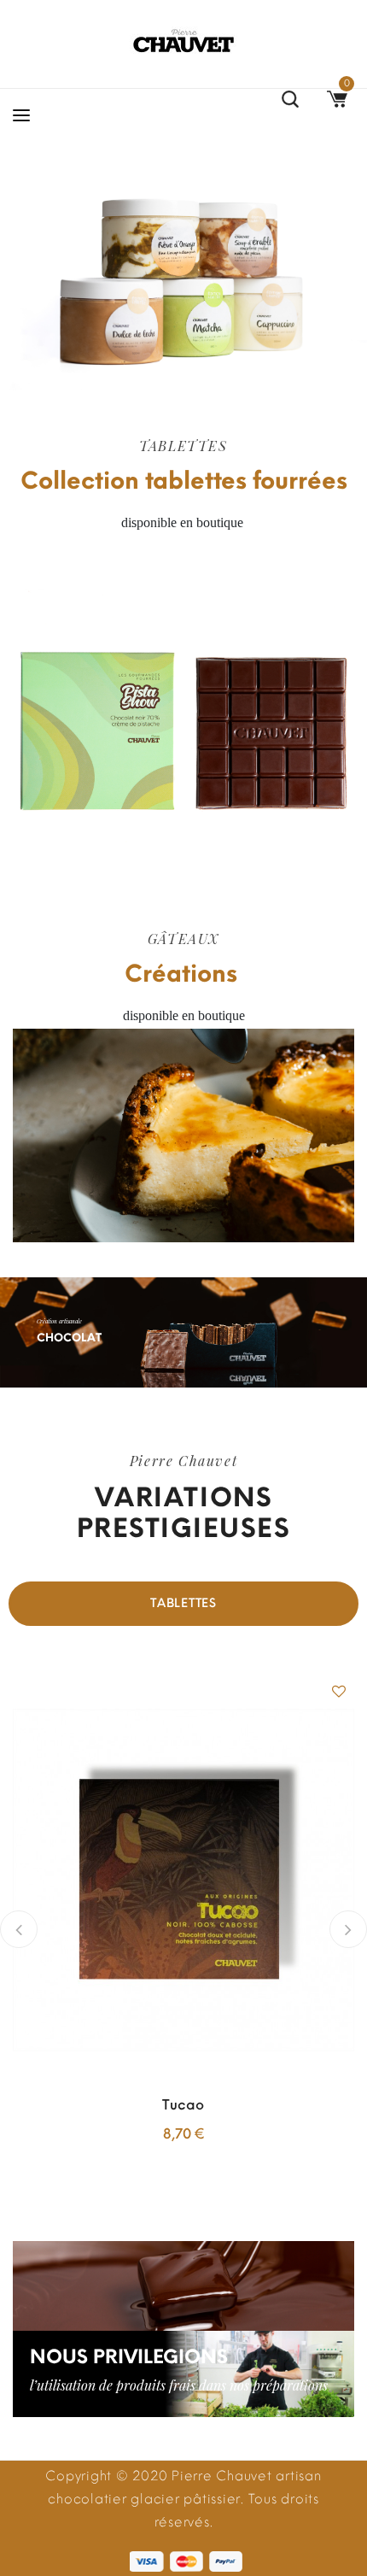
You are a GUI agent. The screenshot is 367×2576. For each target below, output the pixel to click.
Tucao (183, 2105)
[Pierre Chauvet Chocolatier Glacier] (183, 41)
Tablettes (183, 1603)
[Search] (290, 102)
